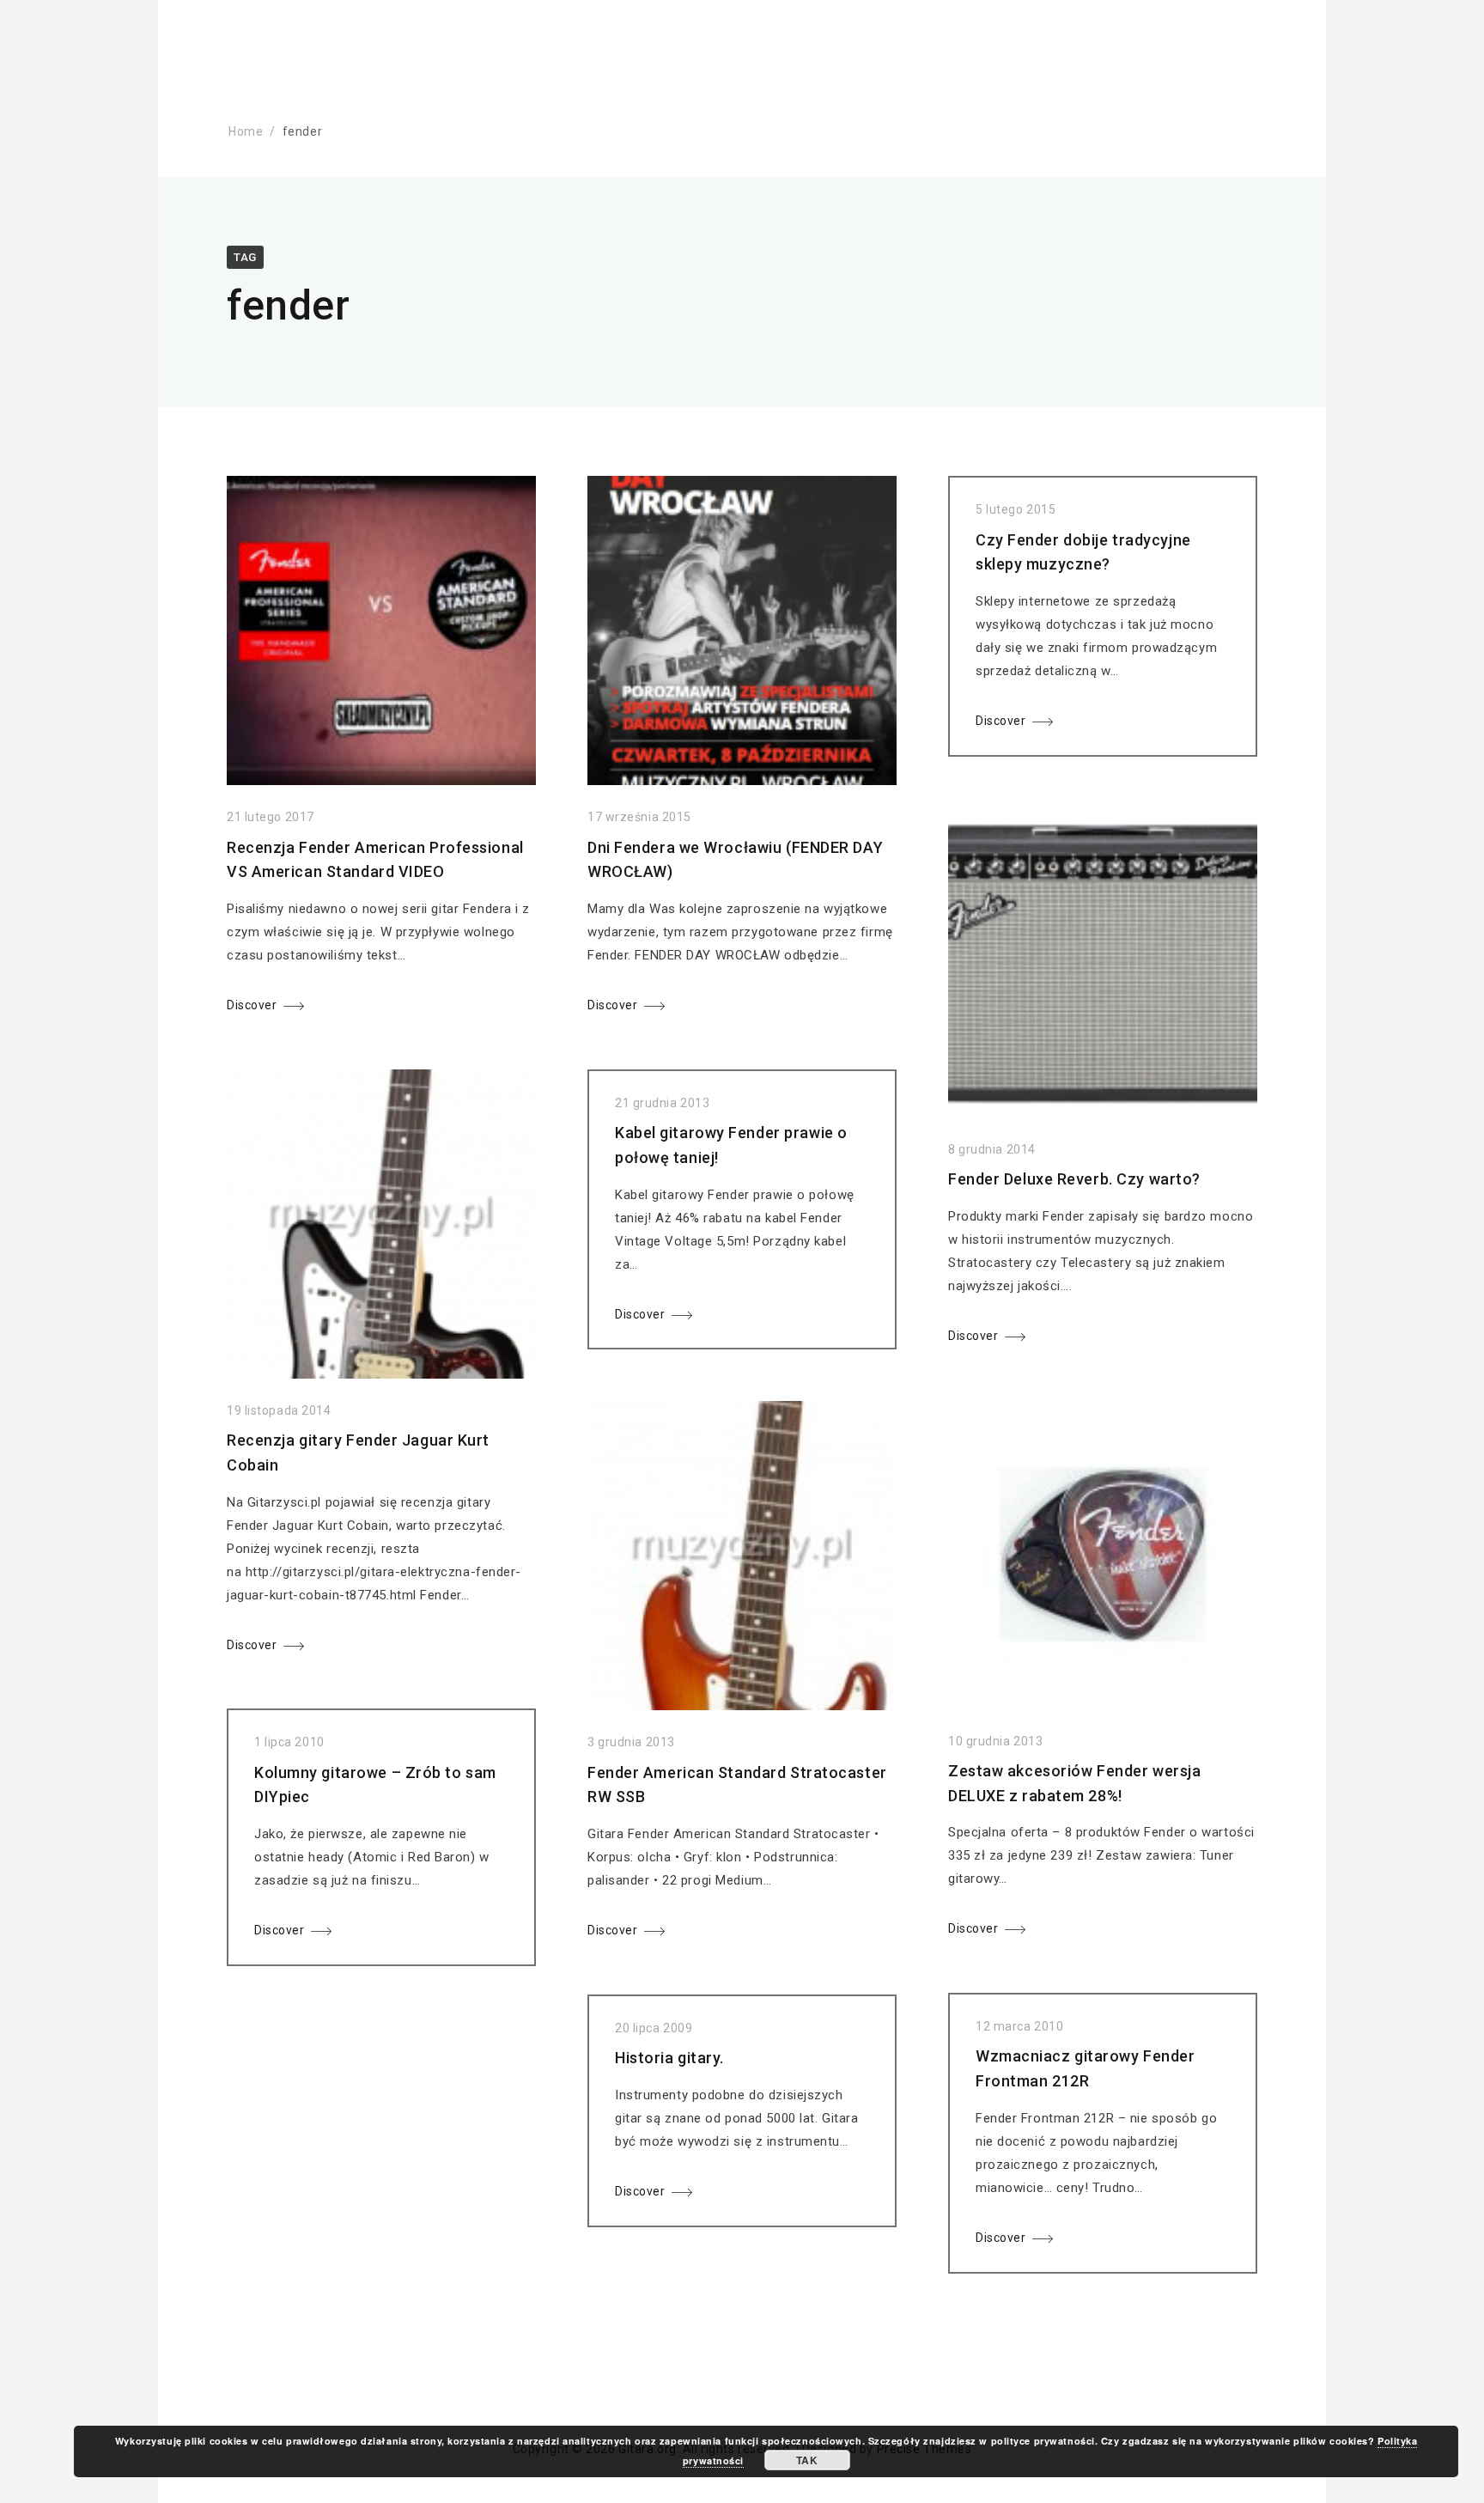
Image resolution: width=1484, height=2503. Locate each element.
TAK (807, 2460)
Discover (252, 1005)
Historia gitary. (669, 2058)
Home (246, 131)
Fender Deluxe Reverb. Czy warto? (1074, 1179)
